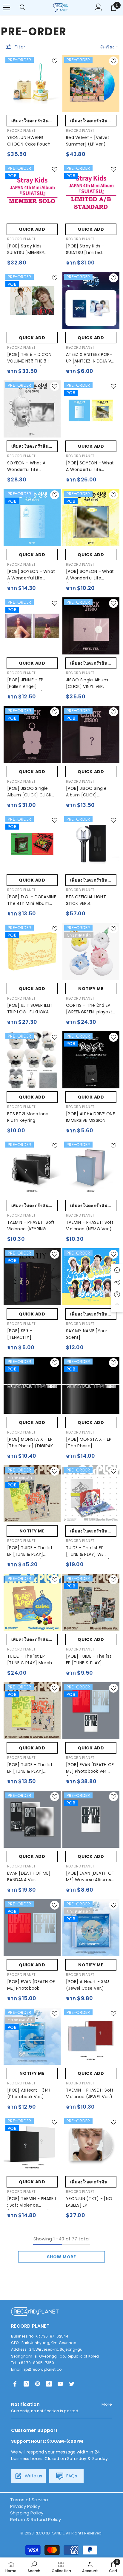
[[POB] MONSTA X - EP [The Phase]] (91, 1385)
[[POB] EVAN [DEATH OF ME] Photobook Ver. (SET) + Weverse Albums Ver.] (91, 1711)
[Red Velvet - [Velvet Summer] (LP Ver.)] (91, 84)
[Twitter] (72, 2384)
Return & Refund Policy (36, 2519)
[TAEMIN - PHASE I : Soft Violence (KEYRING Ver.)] (32, 1168)
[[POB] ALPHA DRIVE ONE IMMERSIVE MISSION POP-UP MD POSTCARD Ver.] (91, 1060)
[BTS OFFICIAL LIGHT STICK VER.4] (91, 843)
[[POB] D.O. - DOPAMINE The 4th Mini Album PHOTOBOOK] (32, 843)
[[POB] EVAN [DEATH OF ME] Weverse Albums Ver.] (91, 1819)
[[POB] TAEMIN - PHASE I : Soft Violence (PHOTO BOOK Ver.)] (32, 2145)
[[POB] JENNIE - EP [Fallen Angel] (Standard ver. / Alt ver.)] (32, 626)
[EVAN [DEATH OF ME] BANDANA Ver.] (32, 1819)
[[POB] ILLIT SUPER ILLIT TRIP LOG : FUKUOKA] (32, 951)
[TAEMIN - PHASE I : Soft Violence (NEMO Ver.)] (91, 1168)
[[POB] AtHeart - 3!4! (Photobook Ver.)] (32, 2036)
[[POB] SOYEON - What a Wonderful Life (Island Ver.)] (91, 517)
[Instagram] (26, 2384)
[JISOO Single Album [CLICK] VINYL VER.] (91, 626)
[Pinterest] (38, 2384)
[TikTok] (49, 2384)
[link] (34, 2567)
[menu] (7, 7)
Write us (33, 2476)
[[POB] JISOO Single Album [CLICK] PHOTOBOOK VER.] (91, 734)
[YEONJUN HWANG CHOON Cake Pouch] (32, 84)
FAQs (71, 2476)
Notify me (91, 989)
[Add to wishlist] (55, 61)
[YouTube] (60, 2384)
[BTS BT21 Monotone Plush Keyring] (32, 1060)
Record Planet (21, 130)
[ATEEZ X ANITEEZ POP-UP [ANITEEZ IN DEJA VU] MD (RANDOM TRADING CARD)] (91, 300)
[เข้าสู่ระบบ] (99, 7)
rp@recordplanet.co (43, 2369)
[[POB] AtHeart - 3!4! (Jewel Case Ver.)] (91, 1928)
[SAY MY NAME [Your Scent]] (91, 1277)
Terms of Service (29, 2500)
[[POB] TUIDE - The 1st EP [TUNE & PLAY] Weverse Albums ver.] (91, 1602)
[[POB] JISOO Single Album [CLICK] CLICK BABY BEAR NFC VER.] (32, 734)
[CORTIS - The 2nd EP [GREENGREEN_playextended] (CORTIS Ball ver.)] (91, 951)
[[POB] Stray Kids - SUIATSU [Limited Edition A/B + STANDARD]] (91, 192)
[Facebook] (15, 2384)
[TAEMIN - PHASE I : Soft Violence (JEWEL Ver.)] (91, 2036)
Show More (61, 2257)
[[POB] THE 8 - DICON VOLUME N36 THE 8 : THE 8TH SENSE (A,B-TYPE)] (32, 300)
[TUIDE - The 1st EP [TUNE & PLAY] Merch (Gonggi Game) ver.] (32, 1602)
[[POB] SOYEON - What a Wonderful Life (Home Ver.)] (32, 517)
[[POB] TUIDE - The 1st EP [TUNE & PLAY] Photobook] (32, 1711)
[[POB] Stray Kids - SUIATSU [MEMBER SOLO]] (32, 192)
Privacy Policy (25, 2506)
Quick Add (32, 229)
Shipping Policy (27, 2513)
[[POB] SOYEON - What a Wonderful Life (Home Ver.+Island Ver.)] (91, 409)
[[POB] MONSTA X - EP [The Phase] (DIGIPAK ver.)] (32, 1385)
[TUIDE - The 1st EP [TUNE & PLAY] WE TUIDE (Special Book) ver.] (91, 1494)
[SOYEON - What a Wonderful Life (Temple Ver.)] (32, 409)
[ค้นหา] (23, 7)
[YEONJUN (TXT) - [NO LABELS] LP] (91, 2145)
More (107, 2404)
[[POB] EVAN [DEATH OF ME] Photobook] (32, 1928)
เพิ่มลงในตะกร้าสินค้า (33, 121)
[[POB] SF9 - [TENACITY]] (32, 1277)
